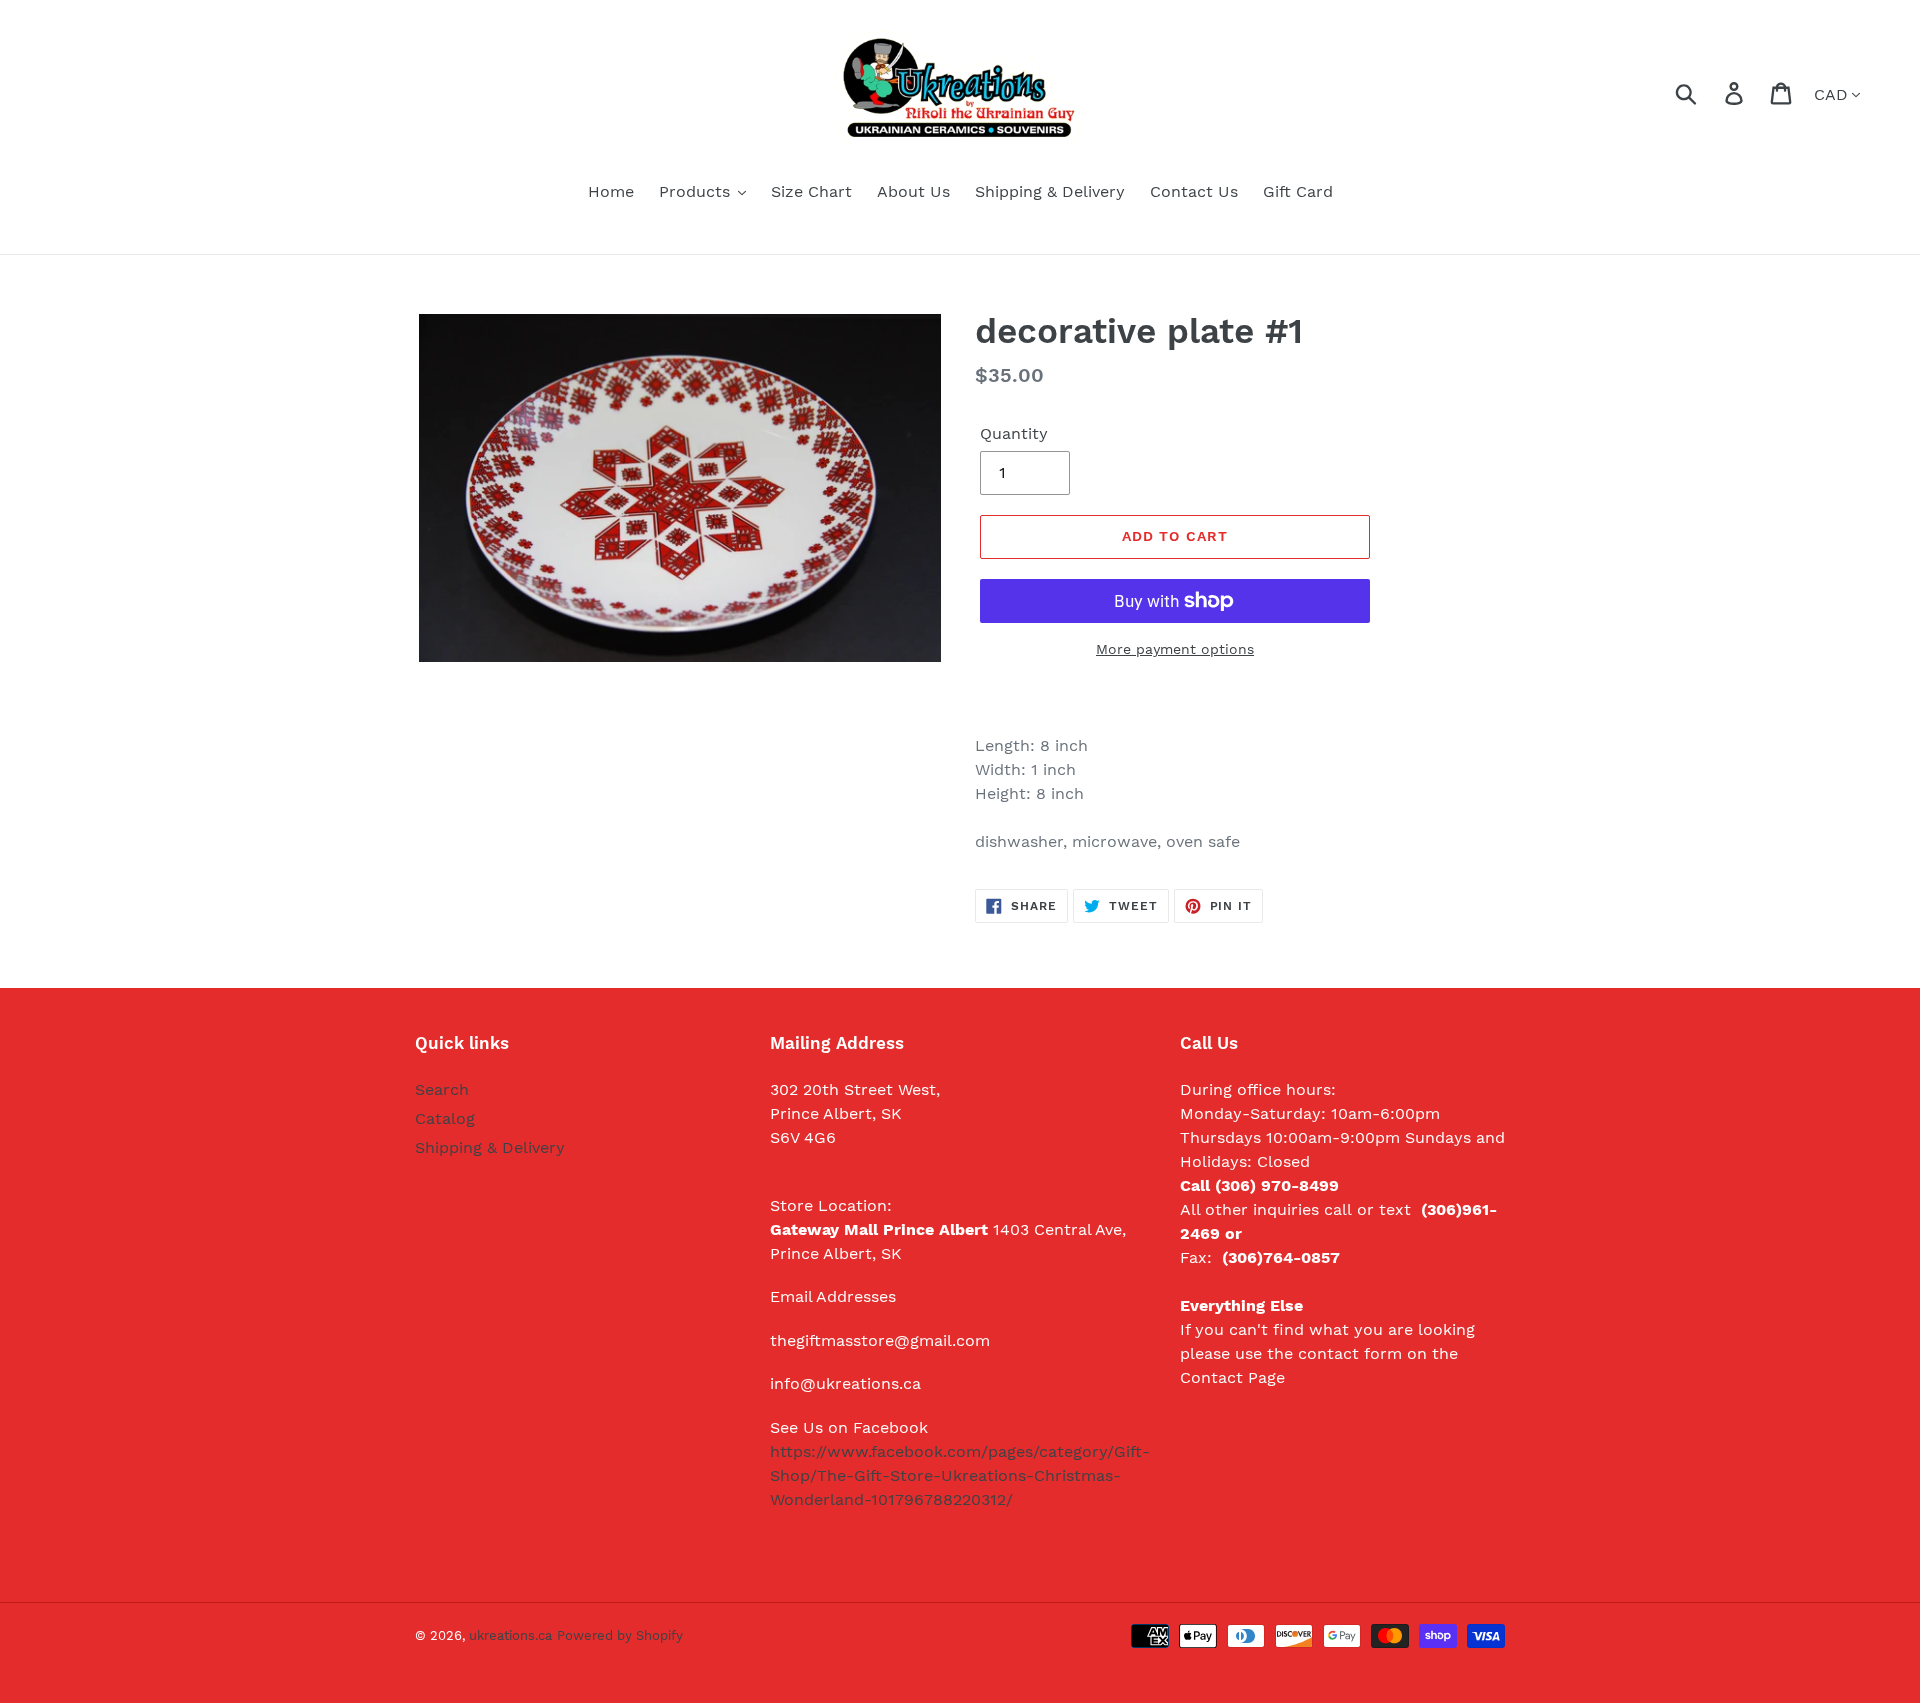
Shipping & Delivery (490, 1147)
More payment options (1175, 649)
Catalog (445, 1118)
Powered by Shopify (620, 1635)
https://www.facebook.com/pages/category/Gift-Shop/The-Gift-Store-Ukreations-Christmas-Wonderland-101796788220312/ (960, 1475)
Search (442, 1089)
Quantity (1014, 433)
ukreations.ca (510, 1635)
